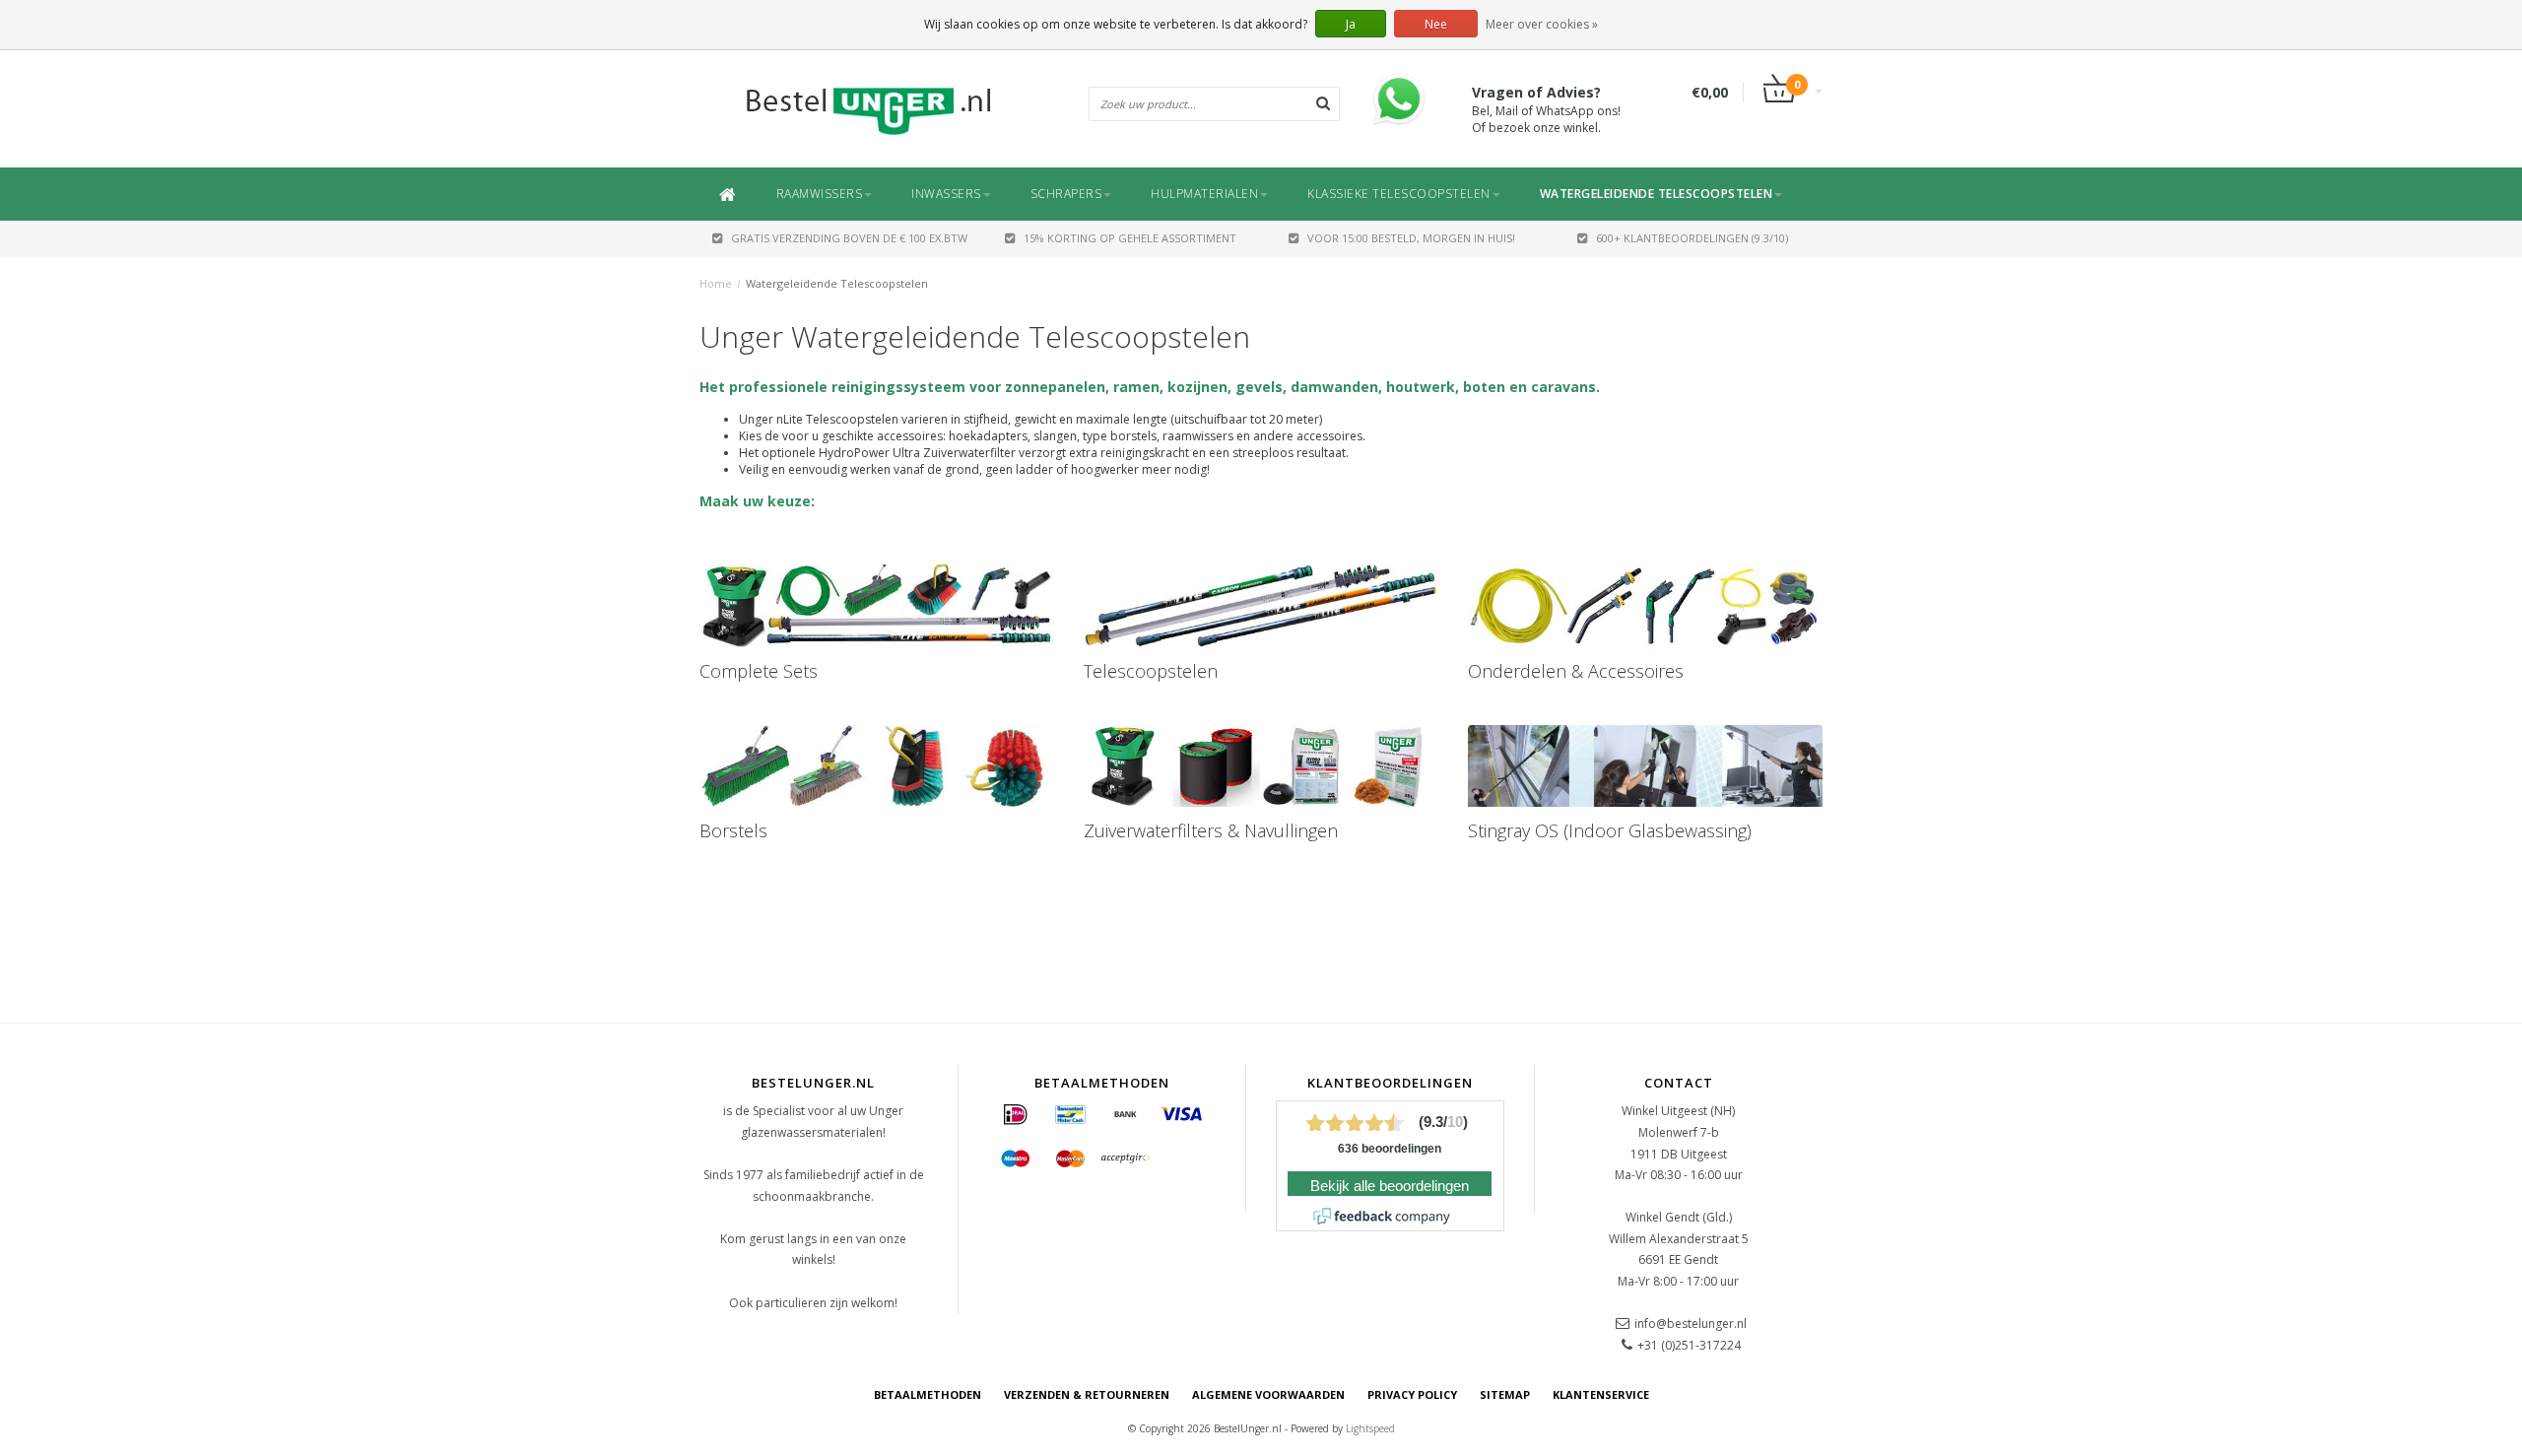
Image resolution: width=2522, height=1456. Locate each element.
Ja (1351, 24)
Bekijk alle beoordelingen (1390, 1186)
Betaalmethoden (928, 1394)
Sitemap (1505, 1394)
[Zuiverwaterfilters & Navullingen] (1261, 766)
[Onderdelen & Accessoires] (1645, 606)
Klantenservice (1601, 1394)
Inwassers (946, 194)
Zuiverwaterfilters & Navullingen (1211, 830)
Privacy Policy (1412, 1394)
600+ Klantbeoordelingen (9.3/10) (1692, 238)
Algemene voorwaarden (1268, 1394)
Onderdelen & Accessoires (1576, 671)
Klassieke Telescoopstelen (1399, 194)
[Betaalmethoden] (1016, 1115)
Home (716, 283)
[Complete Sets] (877, 606)
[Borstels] (877, 766)
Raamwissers (820, 194)
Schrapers (1066, 194)
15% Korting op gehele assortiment (1130, 238)
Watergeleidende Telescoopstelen (1657, 194)
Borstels (733, 830)
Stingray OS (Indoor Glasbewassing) (1610, 830)
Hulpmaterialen (1204, 194)
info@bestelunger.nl (1691, 1324)
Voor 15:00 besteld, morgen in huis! (1411, 238)
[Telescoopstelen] (1261, 606)
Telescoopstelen (1151, 671)
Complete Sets (759, 671)
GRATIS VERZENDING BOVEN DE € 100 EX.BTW (849, 238)
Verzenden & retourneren (1087, 1394)
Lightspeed (1370, 1428)
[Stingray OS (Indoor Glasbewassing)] (1645, 766)
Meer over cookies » (1542, 24)
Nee (1436, 24)
